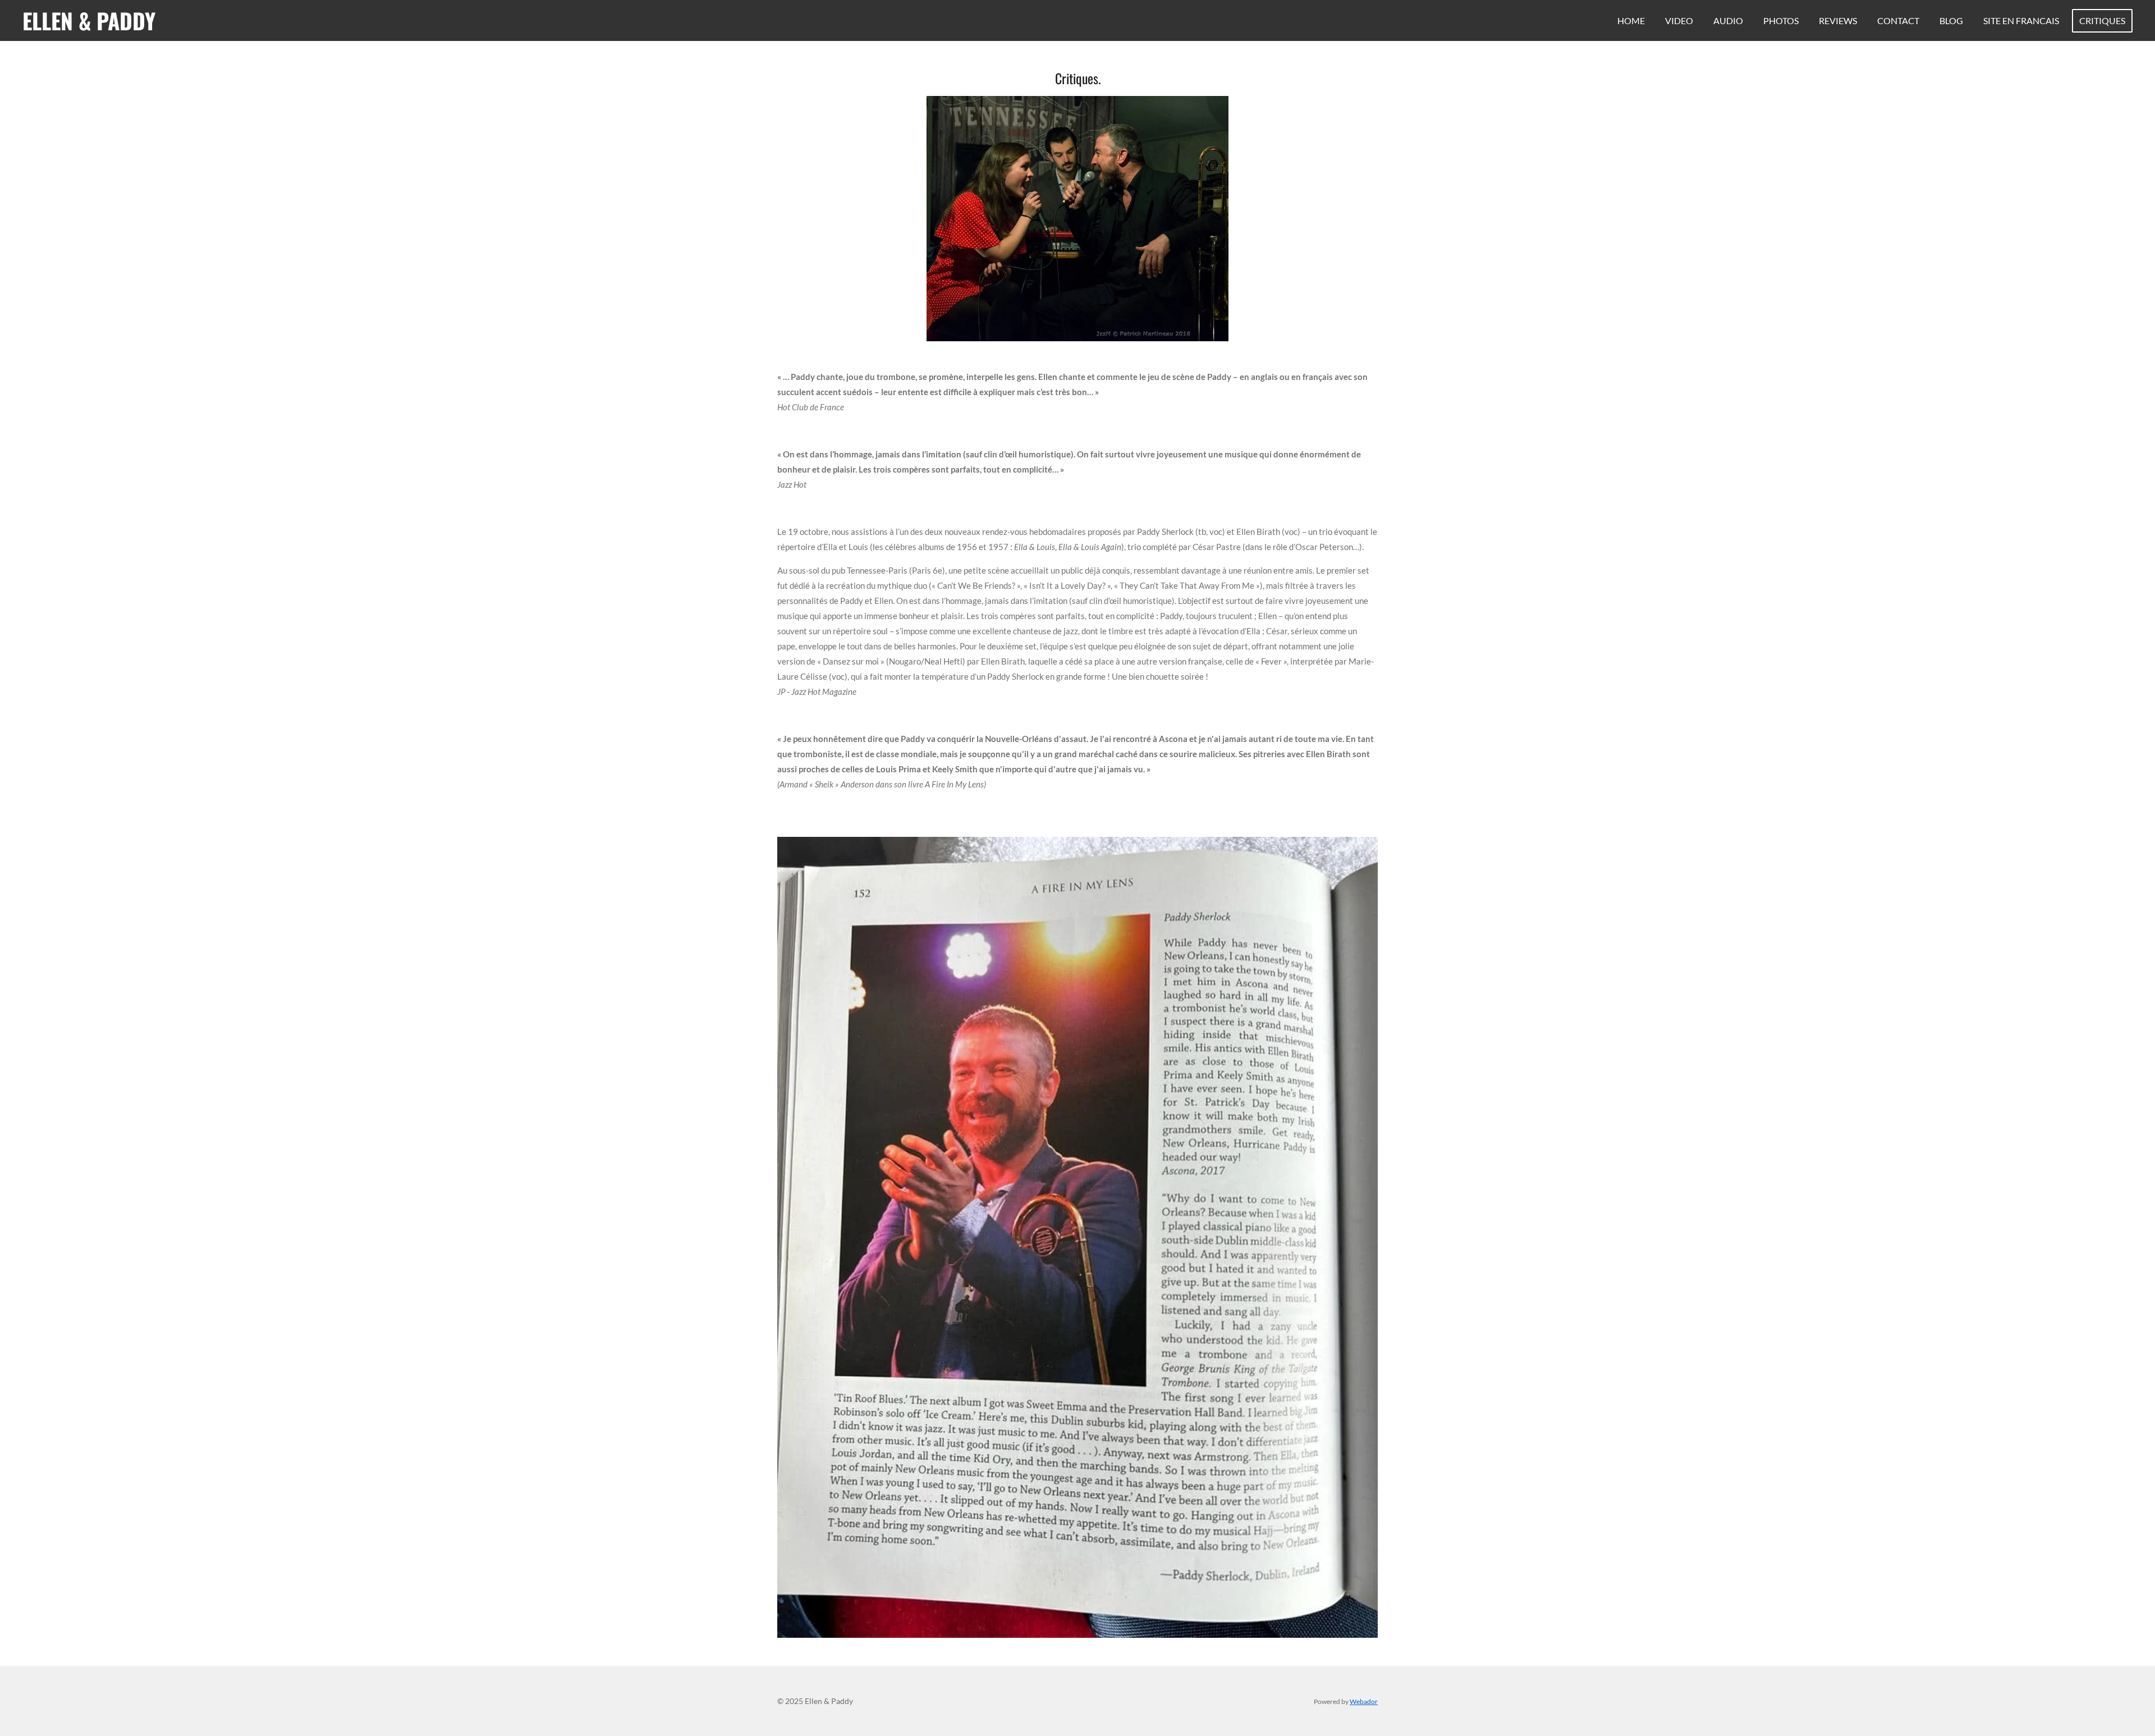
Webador (1364, 1701)
